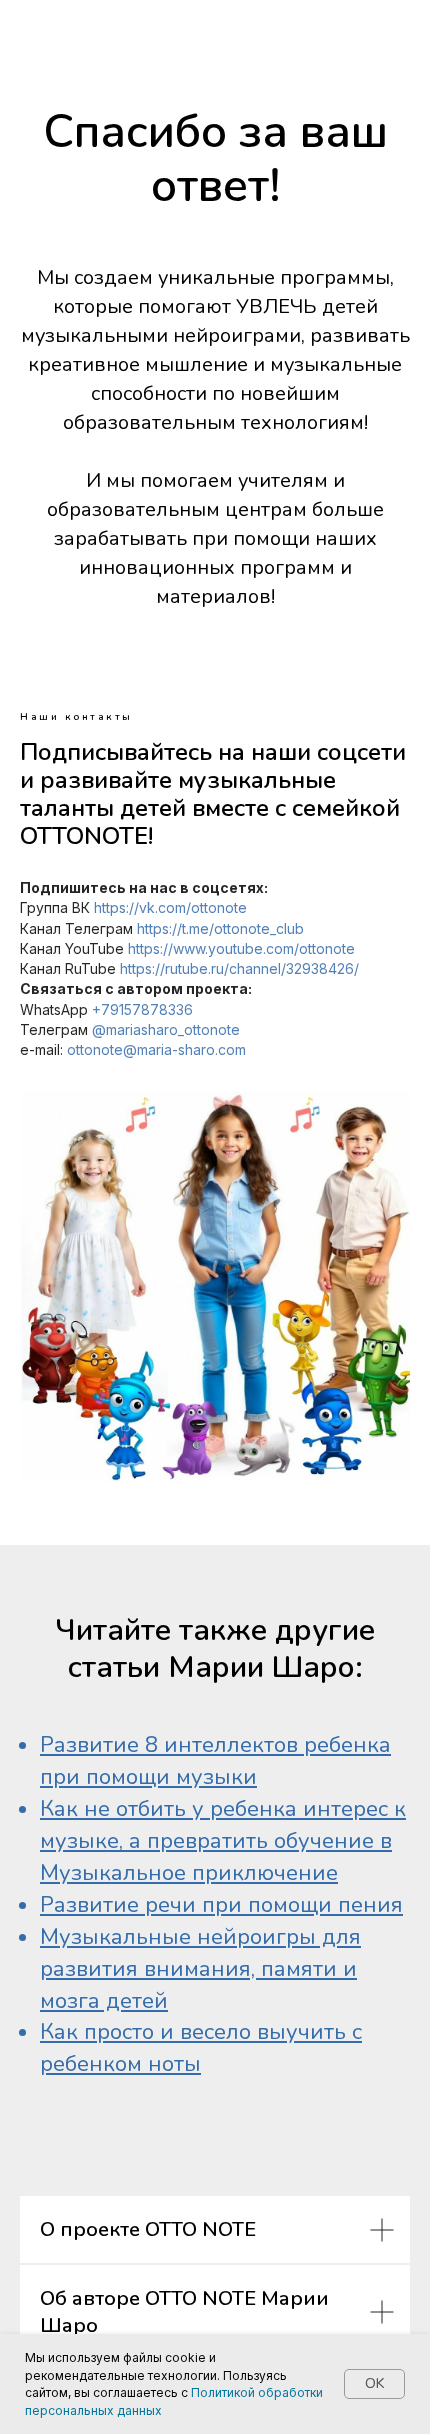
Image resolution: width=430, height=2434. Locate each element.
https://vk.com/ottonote (170, 907)
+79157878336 (142, 1009)
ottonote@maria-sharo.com (156, 1049)
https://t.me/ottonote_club (220, 928)
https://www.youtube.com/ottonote (241, 948)
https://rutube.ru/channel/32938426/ (239, 968)
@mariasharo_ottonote (166, 1029)
